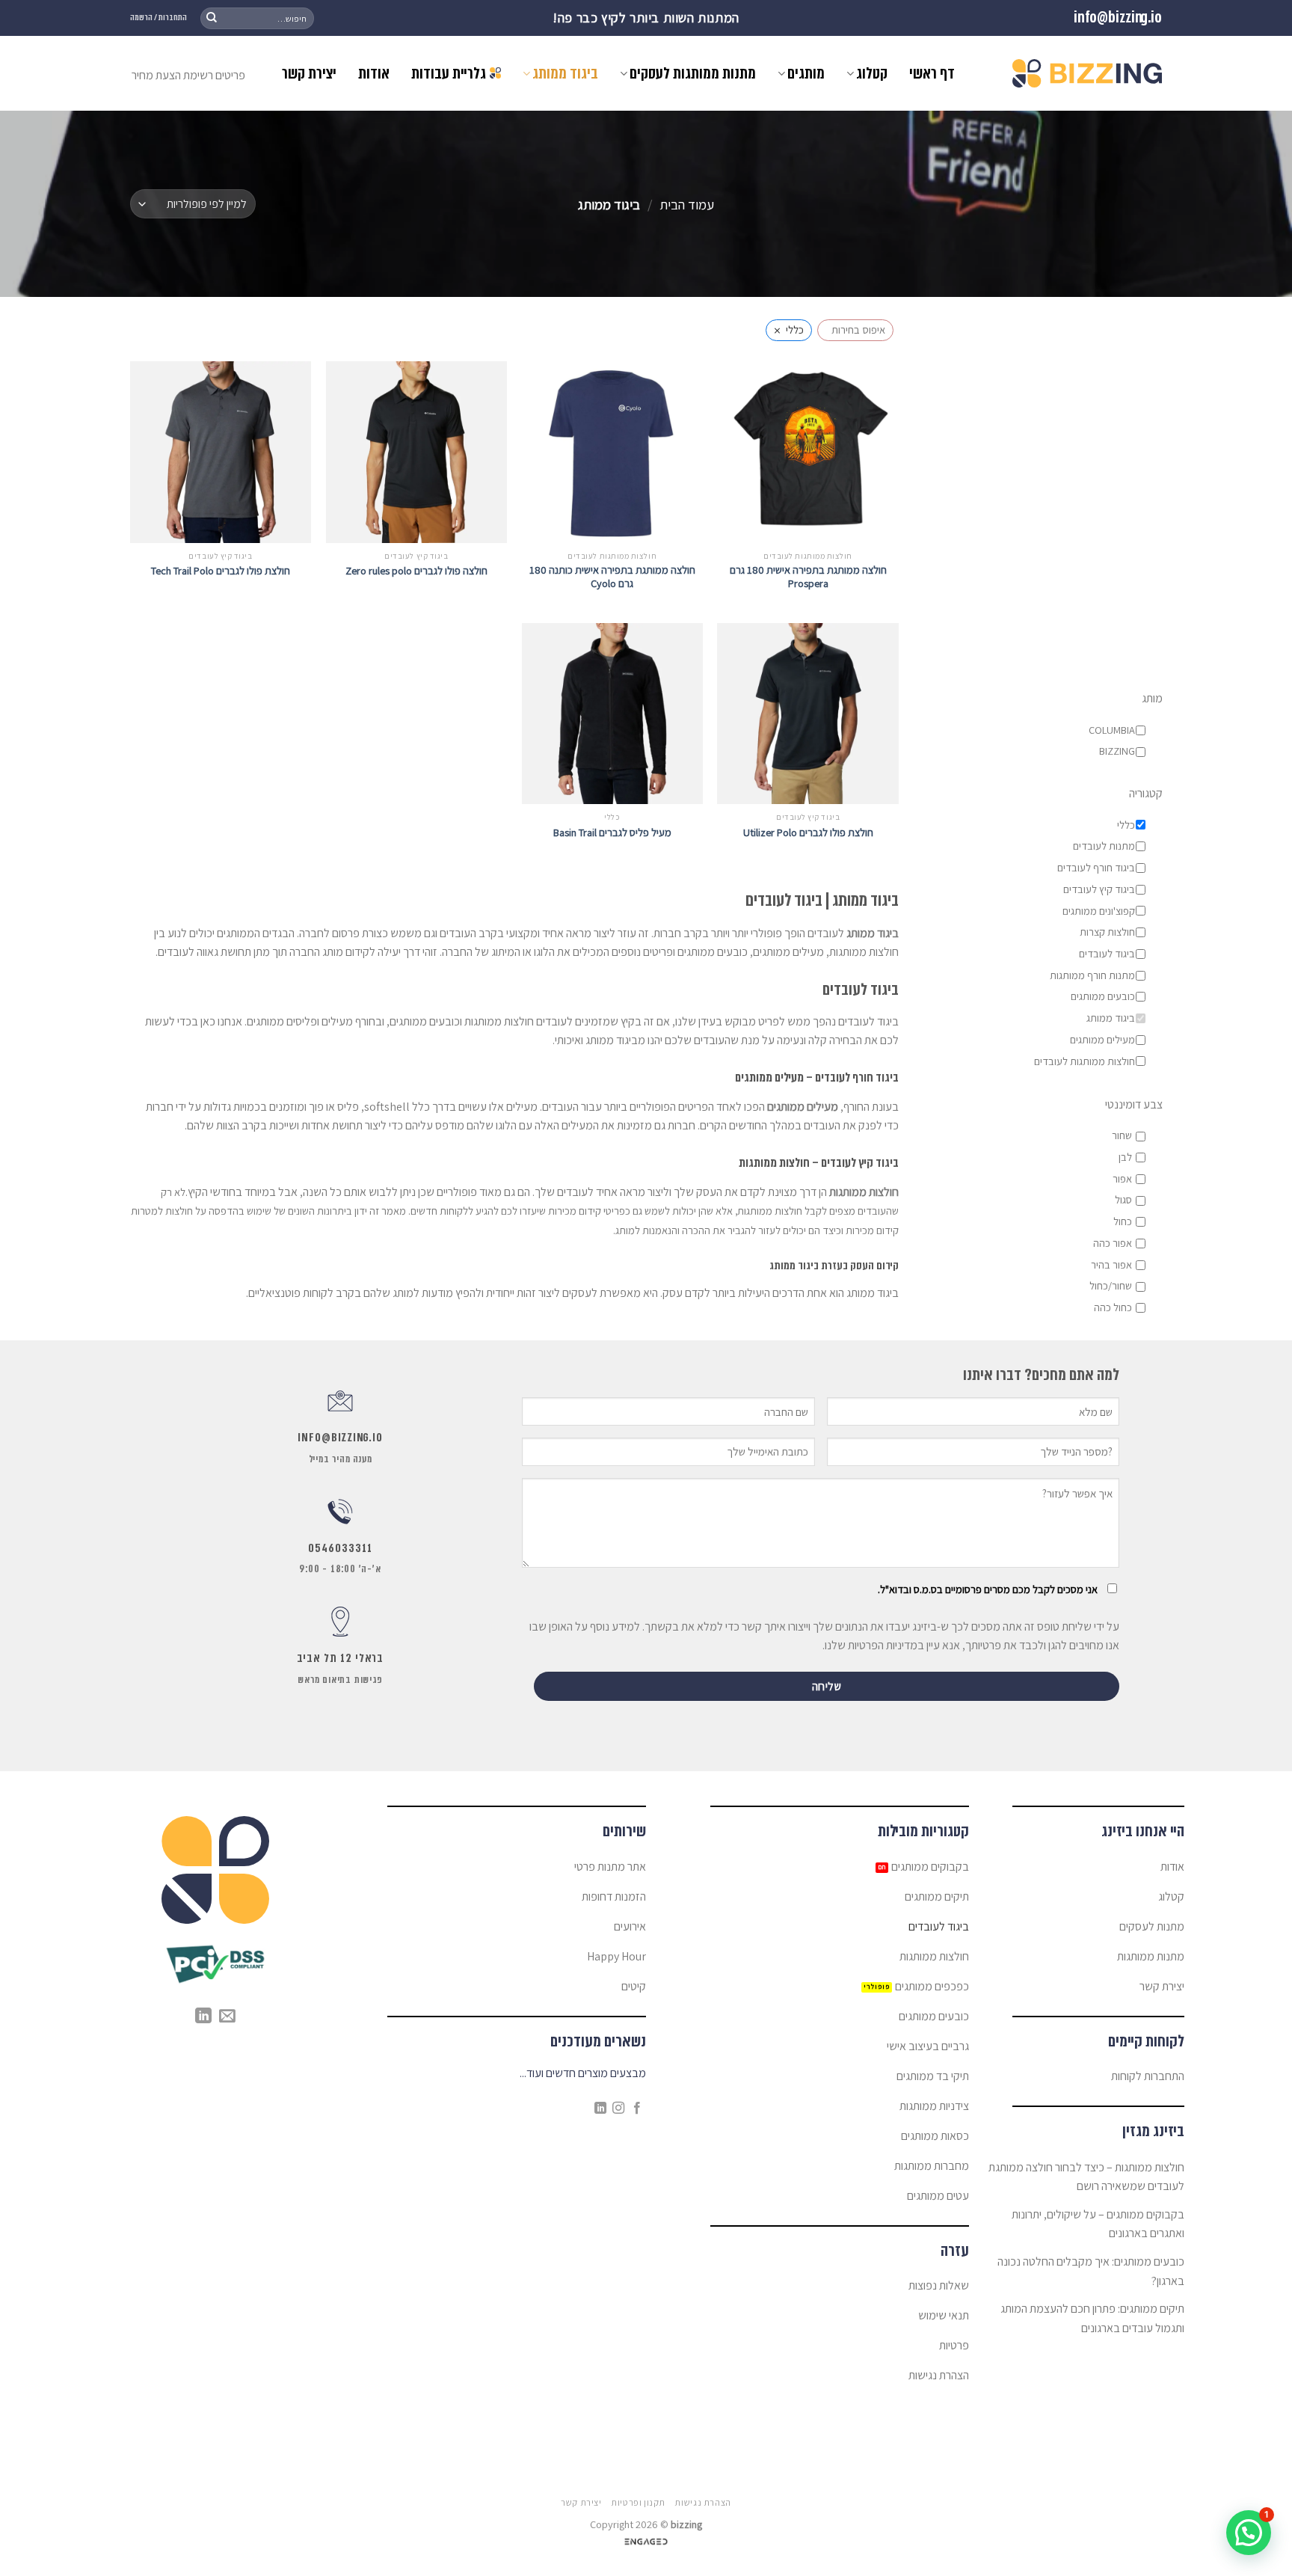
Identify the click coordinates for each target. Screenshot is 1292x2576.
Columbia (1111, 730)
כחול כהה (1112, 1307)
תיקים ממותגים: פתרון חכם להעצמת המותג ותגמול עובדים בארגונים (1092, 2318)
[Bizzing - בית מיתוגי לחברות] (1087, 73)
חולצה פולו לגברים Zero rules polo (416, 571)
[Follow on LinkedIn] (600, 2109)
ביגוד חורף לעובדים (1095, 868)
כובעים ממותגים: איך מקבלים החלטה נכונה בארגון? (1091, 2271)
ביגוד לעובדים (1106, 954)
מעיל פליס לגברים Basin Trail (612, 832)
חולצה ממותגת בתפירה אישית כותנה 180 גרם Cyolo (612, 577)
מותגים (806, 73)
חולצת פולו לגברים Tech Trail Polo (221, 571)
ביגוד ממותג (565, 73)
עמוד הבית (687, 204)
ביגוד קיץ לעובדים (1098, 889)
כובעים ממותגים (1102, 997)
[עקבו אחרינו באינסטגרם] (618, 2109)
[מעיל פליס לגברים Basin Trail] (612, 714)
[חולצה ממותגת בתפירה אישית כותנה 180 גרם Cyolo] (612, 452)
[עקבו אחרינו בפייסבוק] (637, 2109)
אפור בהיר (1111, 1265)
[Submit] (212, 18)
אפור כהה (1112, 1243)
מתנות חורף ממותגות (1092, 975)
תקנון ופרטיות (638, 2503)
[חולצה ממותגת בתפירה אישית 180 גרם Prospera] (807, 452)
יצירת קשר (309, 73)
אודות (374, 73)
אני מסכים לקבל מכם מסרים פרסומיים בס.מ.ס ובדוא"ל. (988, 1589)
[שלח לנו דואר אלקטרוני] (227, 2017)
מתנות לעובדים (1103, 847)
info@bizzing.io (1118, 18)
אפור (1122, 1179)
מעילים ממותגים (1102, 1040)
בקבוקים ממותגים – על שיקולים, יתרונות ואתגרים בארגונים (1098, 2224)
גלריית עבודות (449, 73)
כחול (1122, 1221)
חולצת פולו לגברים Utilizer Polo (808, 832)
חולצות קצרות (1107, 933)
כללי (1125, 825)
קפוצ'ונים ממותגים (1098, 911)
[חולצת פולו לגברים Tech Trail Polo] (221, 452)
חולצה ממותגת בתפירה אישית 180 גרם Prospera (808, 577)
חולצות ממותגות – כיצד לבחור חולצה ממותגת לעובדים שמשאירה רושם (1086, 2177)
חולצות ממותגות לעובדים (1084, 1061)
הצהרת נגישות (702, 2503)
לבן (1125, 1157)
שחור (1121, 1136)
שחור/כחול (1110, 1287)
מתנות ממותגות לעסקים (693, 73)
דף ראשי (932, 73)
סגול (1123, 1200)
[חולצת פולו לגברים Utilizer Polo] (807, 714)
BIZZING (1116, 752)
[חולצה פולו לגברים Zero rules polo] (416, 452)
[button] (1249, 2533)
